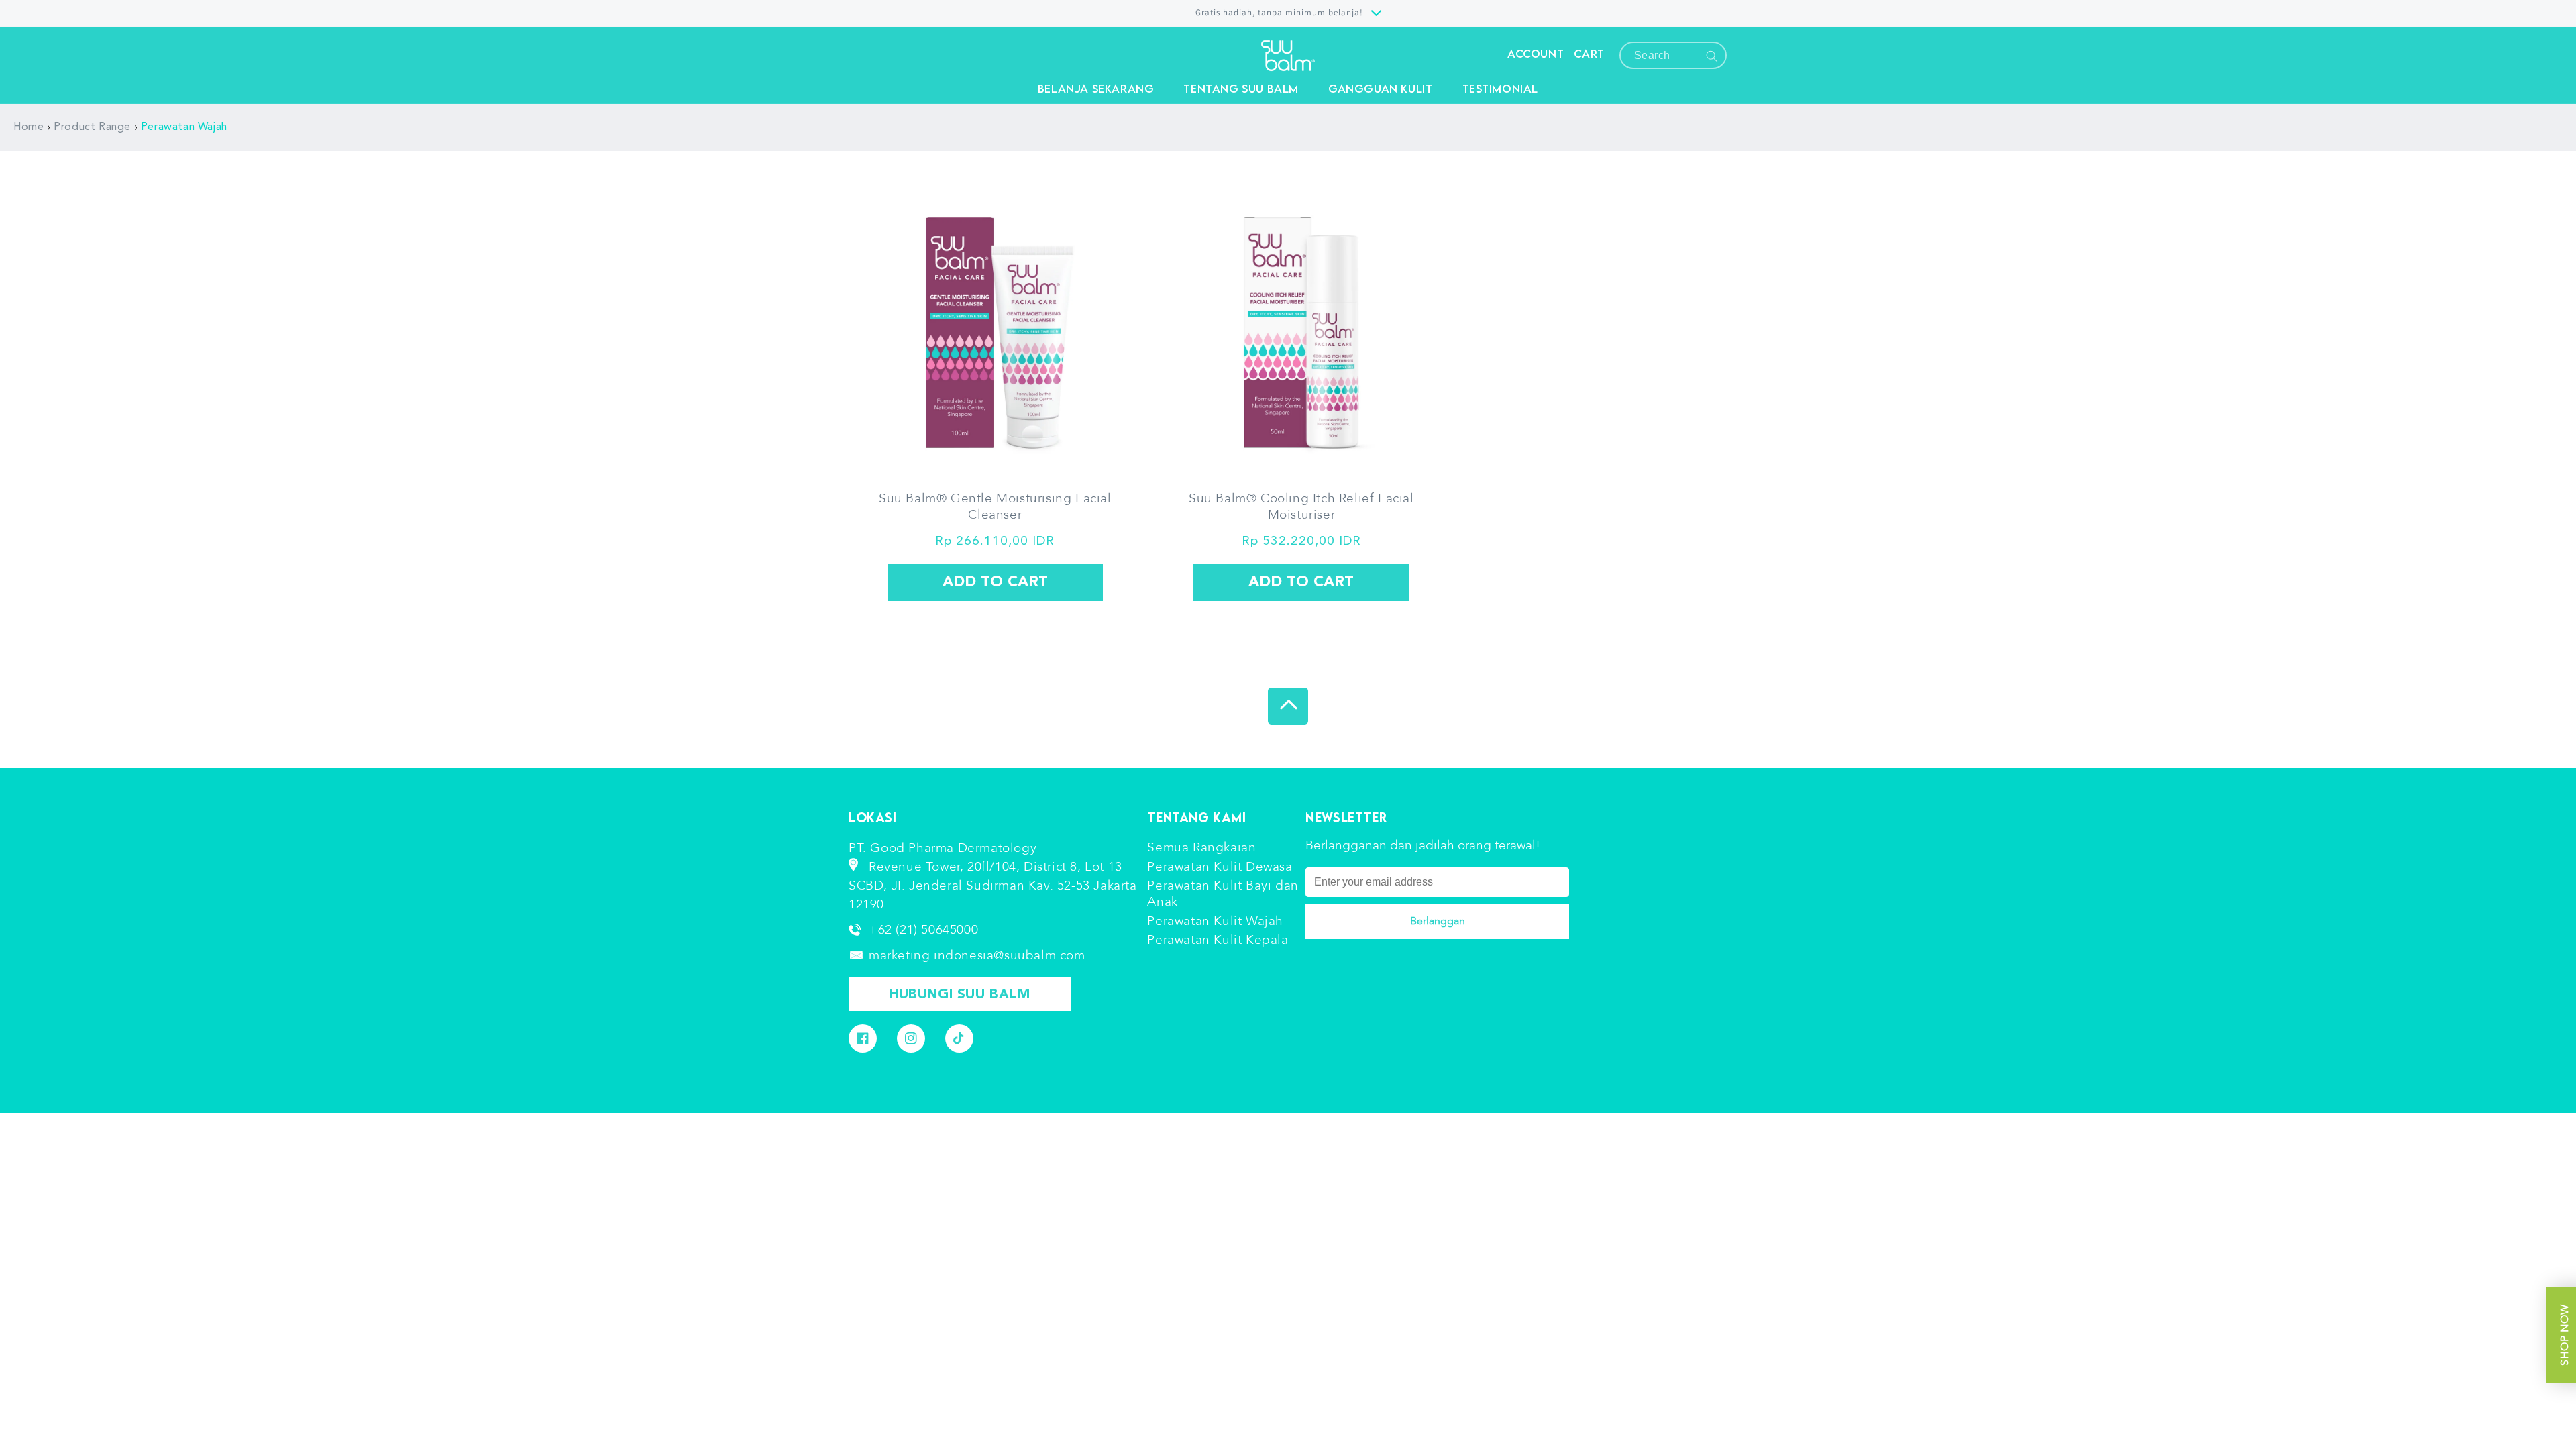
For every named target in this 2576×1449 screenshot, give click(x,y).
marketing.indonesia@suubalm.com (977, 955)
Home (29, 127)
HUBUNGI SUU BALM (960, 995)
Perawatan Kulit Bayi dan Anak (1223, 894)
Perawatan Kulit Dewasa (1220, 867)
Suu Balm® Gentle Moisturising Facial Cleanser (995, 507)
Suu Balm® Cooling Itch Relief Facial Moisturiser (1301, 507)
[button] (1096, 89)
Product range (92, 127)
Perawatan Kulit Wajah (1215, 921)
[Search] (1712, 56)
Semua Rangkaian (1201, 847)
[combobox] (1673, 55)
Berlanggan (1438, 921)
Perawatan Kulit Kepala (1218, 940)
